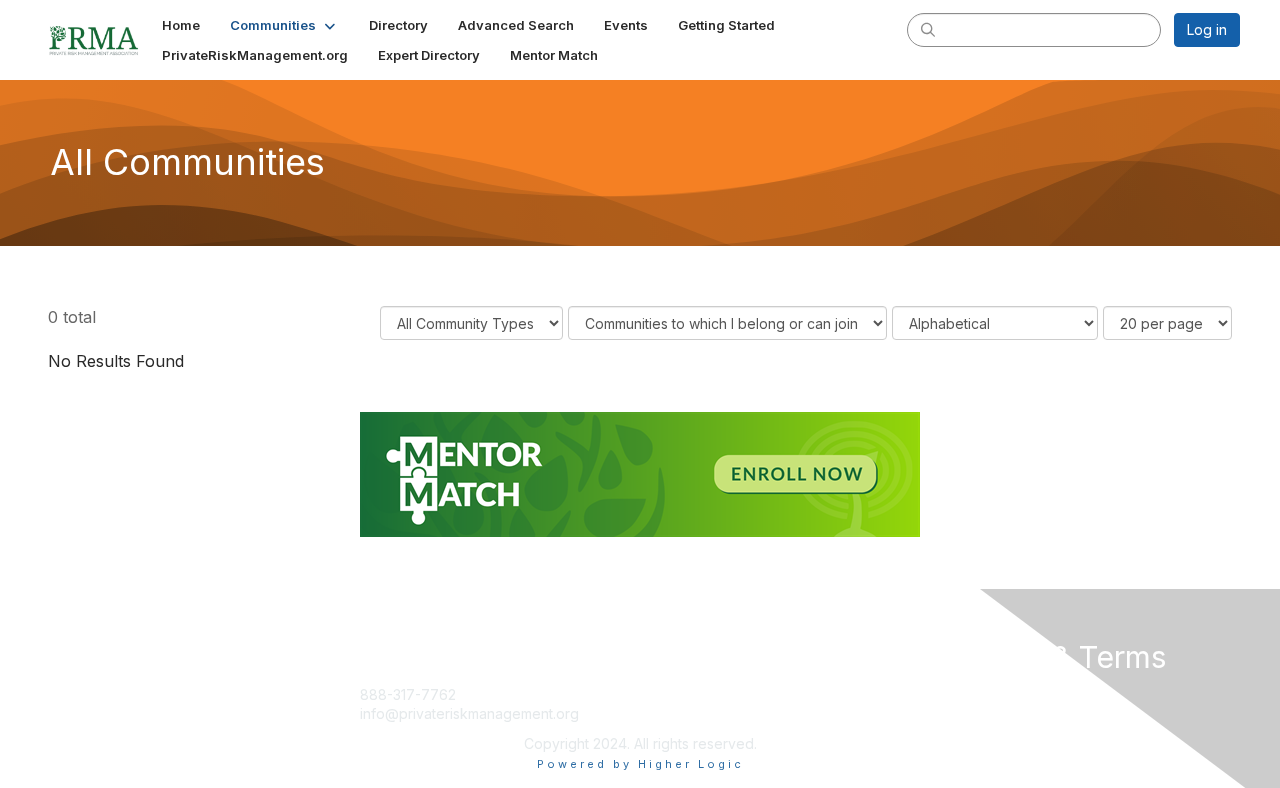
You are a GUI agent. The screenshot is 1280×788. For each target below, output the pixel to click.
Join (662, 694)
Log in (1207, 29)
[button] (284, 25)
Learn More (686, 713)
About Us (967, 694)
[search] (928, 29)
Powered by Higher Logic (640, 764)
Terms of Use (981, 713)
